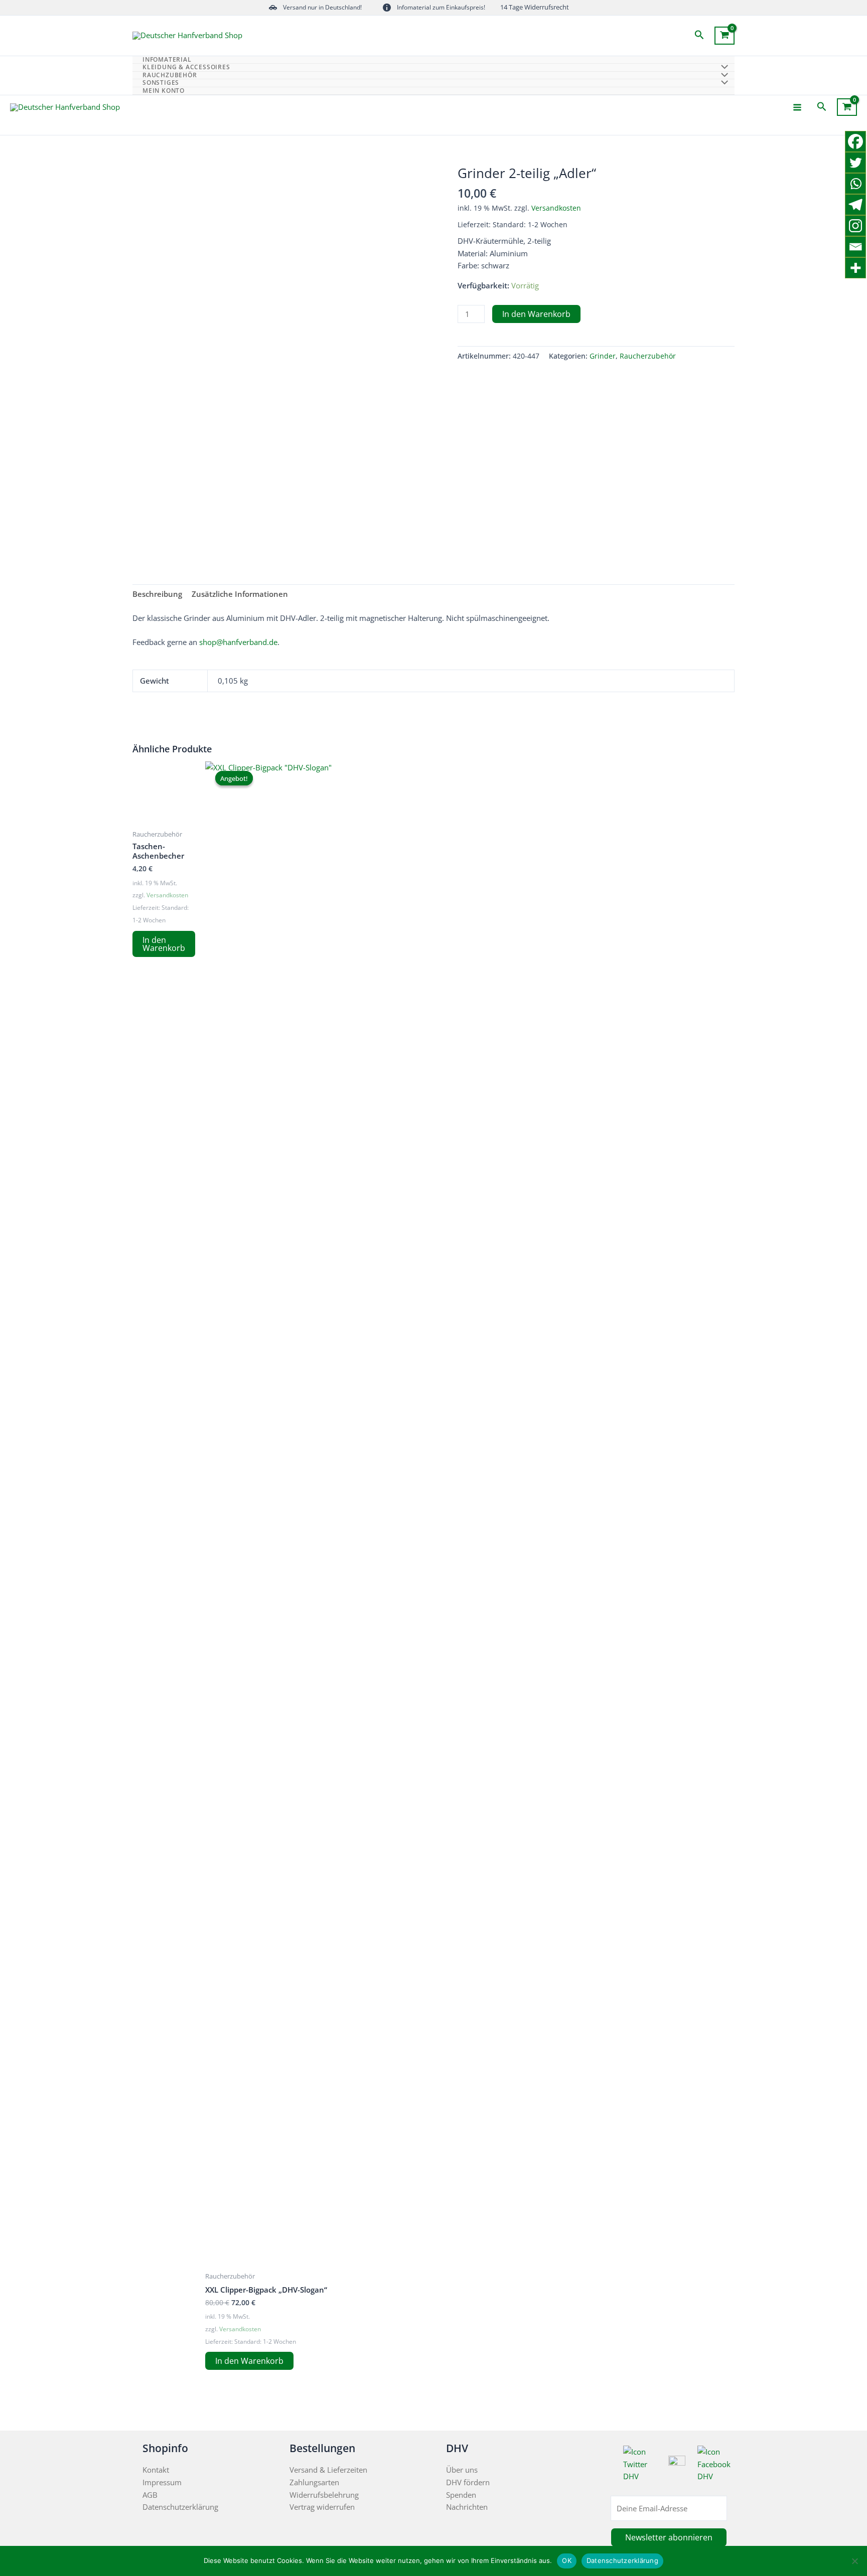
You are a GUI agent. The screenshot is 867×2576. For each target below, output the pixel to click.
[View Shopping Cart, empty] (725, 36)
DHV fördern (468, 2482)
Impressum (162, 2482)
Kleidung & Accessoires (186, 67)
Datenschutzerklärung (180, 2507)
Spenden (461, 2495)
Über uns (462, 2470)
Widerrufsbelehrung (324, 2495)
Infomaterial (167, 60)
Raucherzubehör (648, 356)
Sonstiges (161, 83)
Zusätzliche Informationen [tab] (240, 594)
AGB (150, 2495)
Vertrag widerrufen (322, 2507)
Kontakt (156, 2470)
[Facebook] (855, 141)
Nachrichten (467, 2507)
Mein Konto (164, 91)
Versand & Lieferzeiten (328, 2470)
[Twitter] (855, 163)
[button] (699, 35)
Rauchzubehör (170, 75)
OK (567, 2560)
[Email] (855, 247)
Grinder (603, 356)
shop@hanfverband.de (238, 642)
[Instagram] (855, 226)
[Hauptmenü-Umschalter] (797, 107)
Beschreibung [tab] (157, 594)
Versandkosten (556, 208)
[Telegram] (855, 205)
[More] (855, 268)
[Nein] (854, 2561)
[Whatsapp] (855, 184)
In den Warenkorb (536, 314)
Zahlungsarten (314, 2482)
